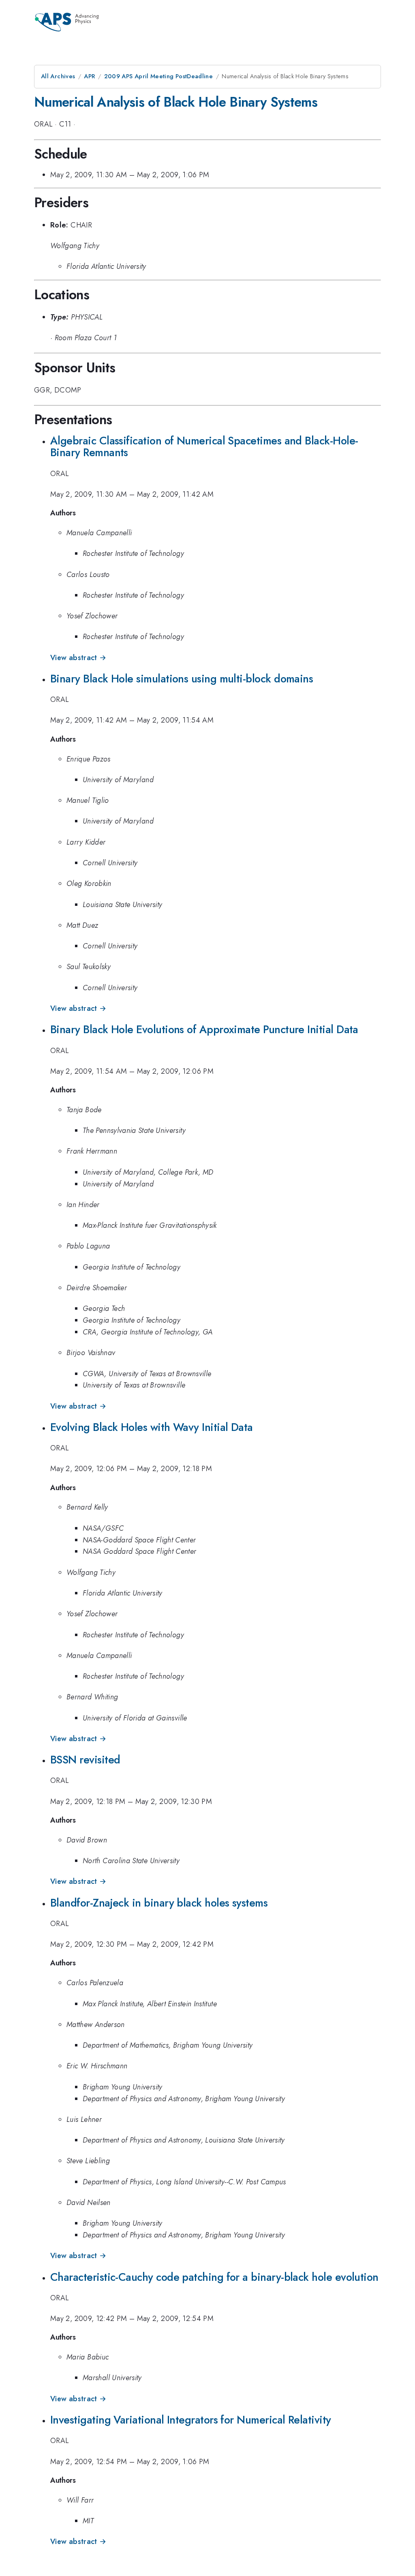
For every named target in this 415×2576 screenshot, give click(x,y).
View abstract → (78, 658)
